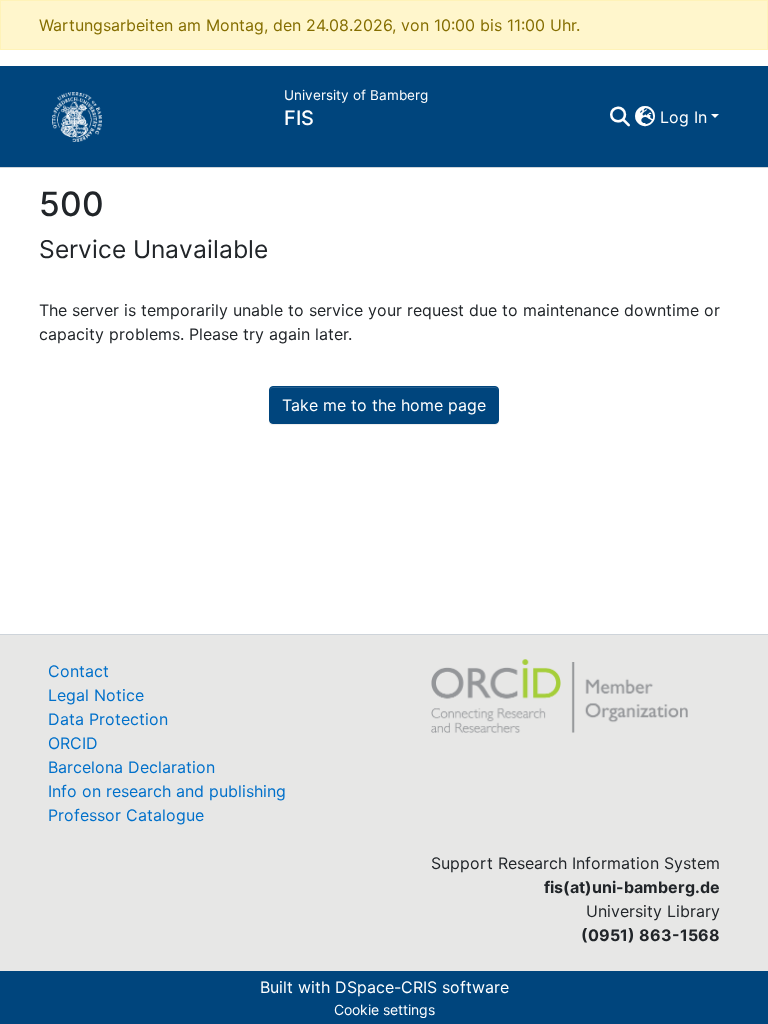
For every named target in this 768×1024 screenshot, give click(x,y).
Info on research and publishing (167, 791)
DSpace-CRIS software (422, 987)
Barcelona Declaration (131, 767)
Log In (683, 117)
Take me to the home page (384, 405)
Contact (78, 671)
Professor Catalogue (126, 815)
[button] (645, 117)
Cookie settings (384, 1009)
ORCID (73, 743)
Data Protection (108, 719)
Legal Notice (96, 695)
